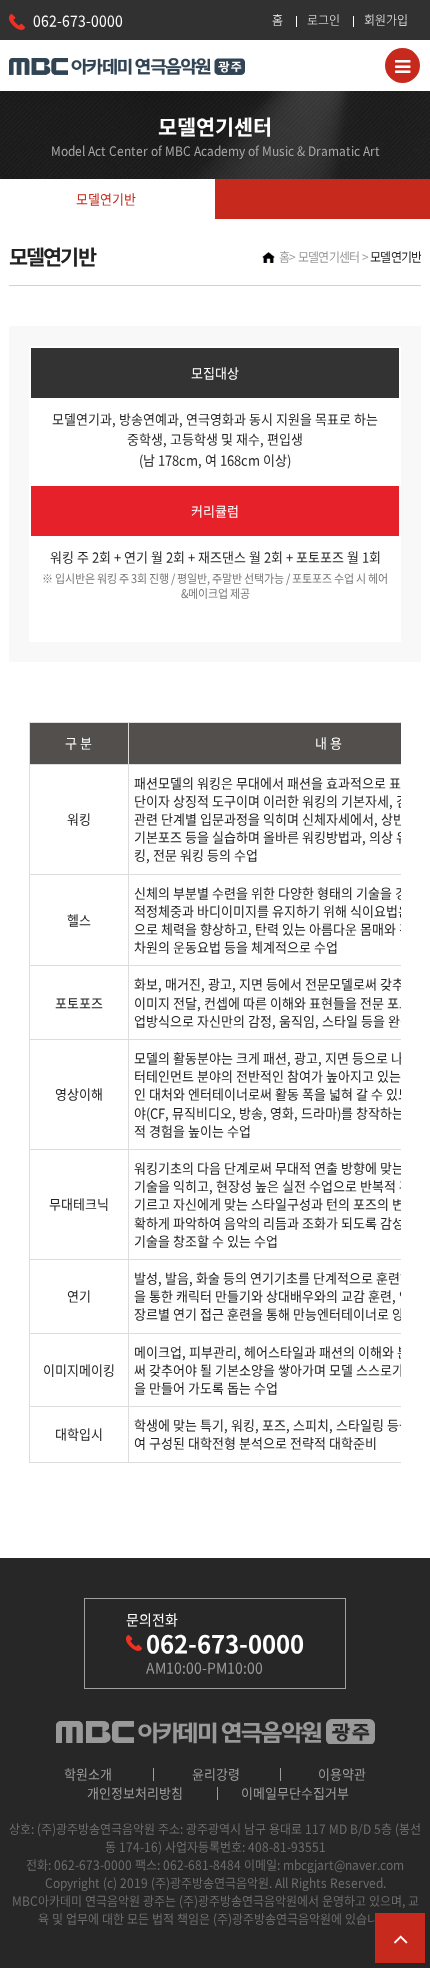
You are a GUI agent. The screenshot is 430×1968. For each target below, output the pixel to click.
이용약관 (342, 1773)
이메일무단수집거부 (295, 1792)
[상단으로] (400, 1938)
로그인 (323, 20)
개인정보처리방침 (135, 1792)
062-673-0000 (78, 20)
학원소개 (88, 1773)
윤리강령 (216, 1773)
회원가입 (386, 20)
